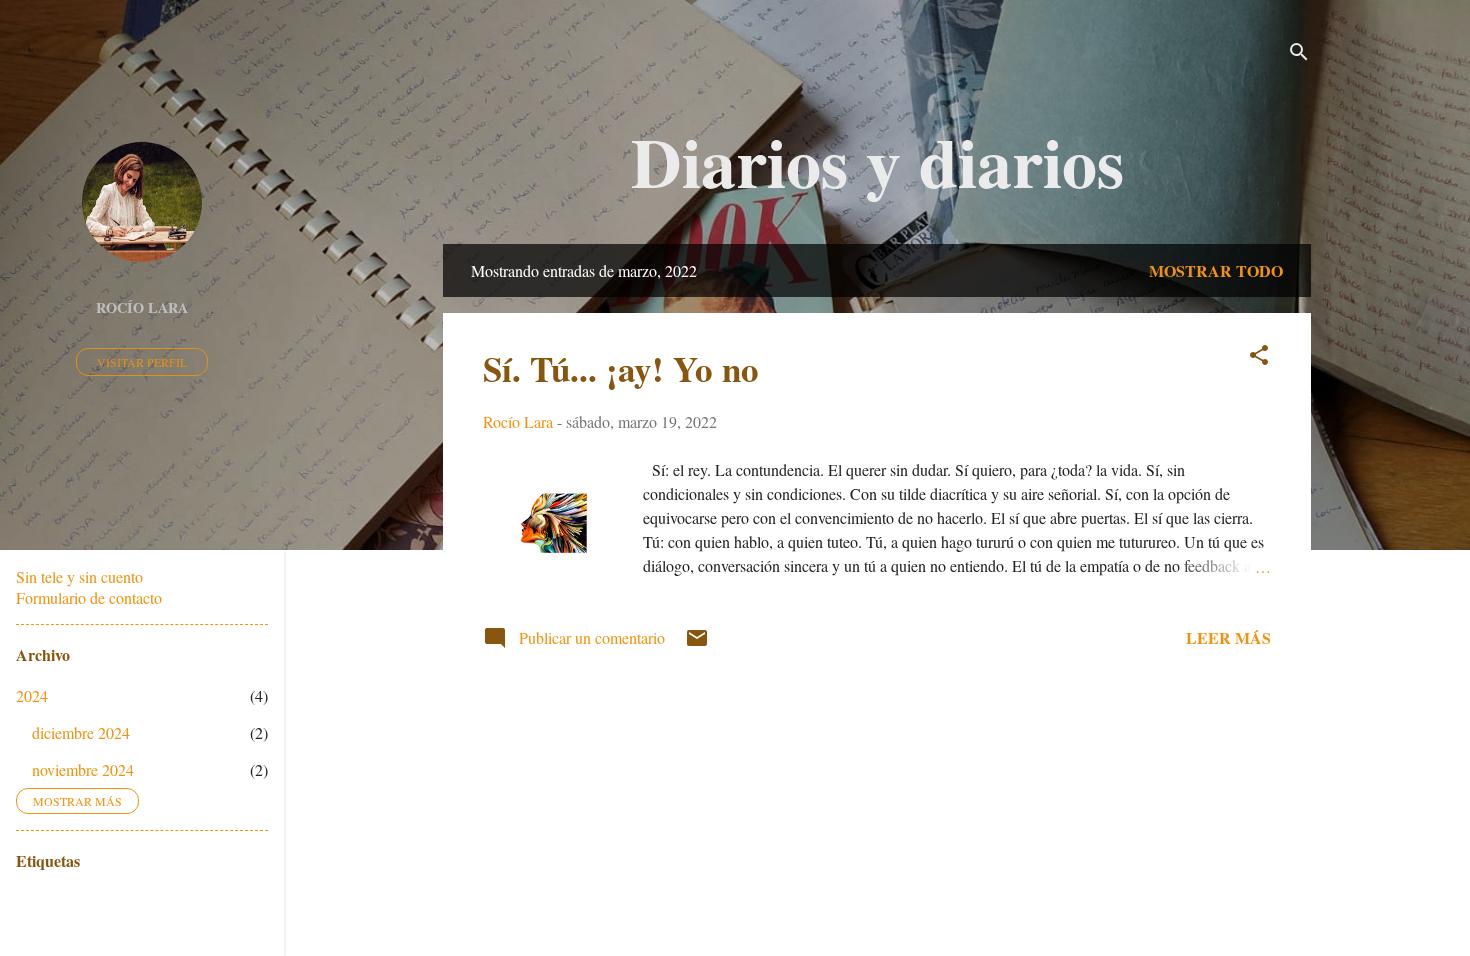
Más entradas (877, 733)
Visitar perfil (142, 362)
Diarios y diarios (877, 161)
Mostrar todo (1216, 270)
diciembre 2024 (81, 732)
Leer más (1228, 637)
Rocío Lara (142, 307)
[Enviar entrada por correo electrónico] (697, 643)
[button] (1259, 358)
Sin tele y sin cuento (79, 576)
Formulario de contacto (89, 597)
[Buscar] (1299, 54)
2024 (32, 695)
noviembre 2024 (83, 769)
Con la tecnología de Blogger (889, 862)
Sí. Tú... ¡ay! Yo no (621, 368)
